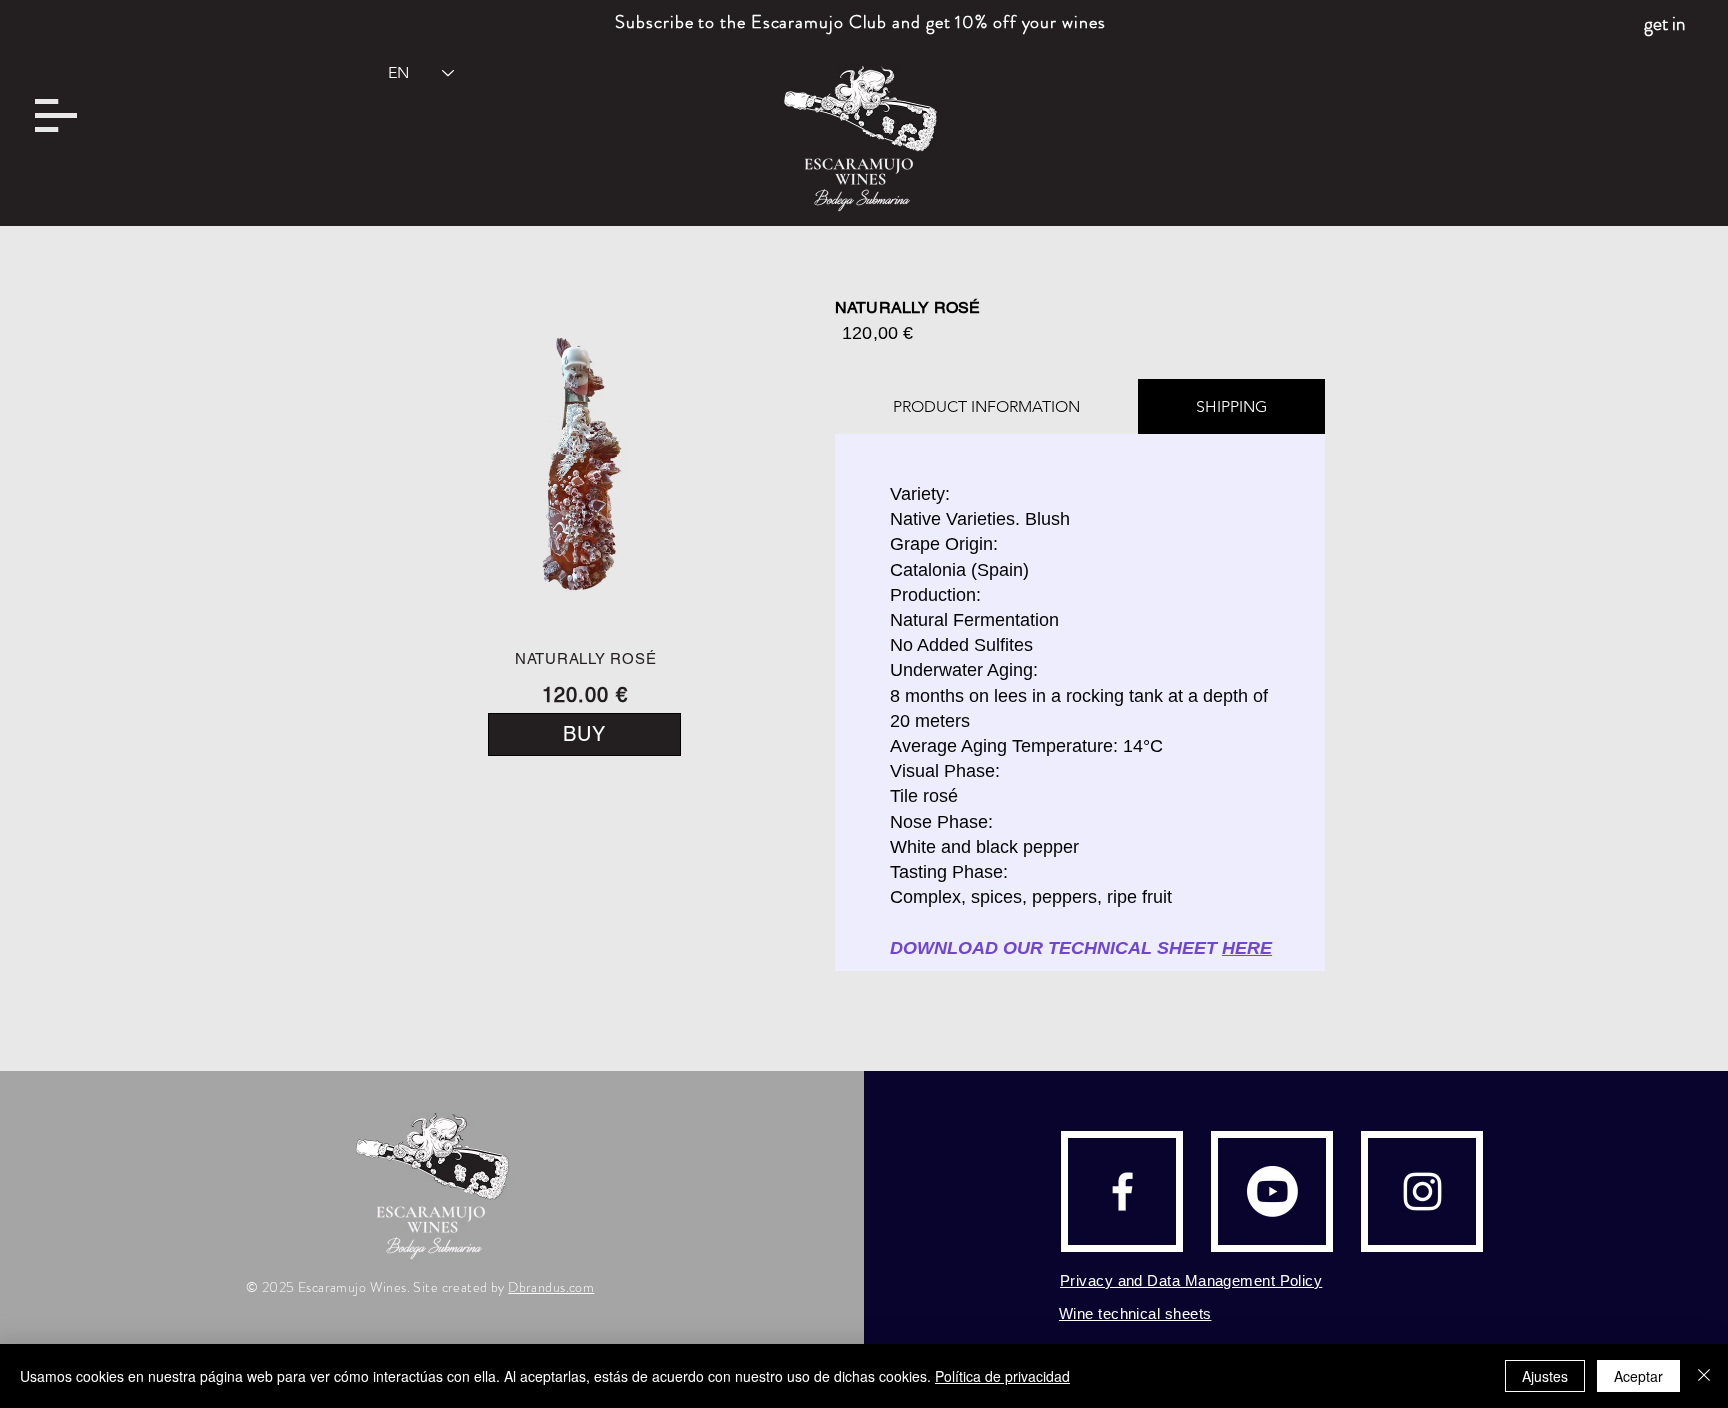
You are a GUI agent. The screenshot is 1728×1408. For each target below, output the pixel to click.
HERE (1247, 948)
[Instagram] (1422, 1191)
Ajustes (1545, 1376)
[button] (56, 115)
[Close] (1704, 1376)
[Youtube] (1272, 1191)
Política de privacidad (1002, 1376)
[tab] (986, 406)
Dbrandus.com (551, 1287)
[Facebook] (1122, 1191)
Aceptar (1638, 1376)
